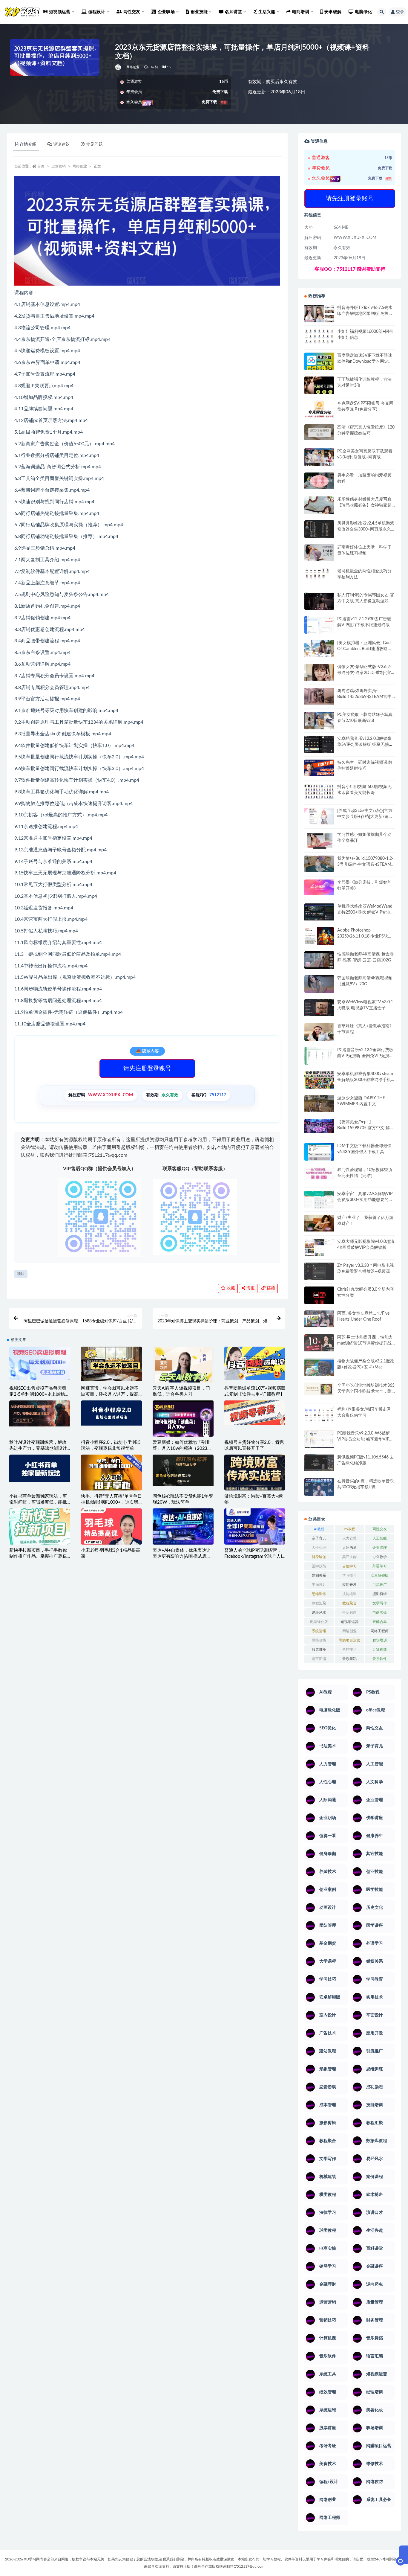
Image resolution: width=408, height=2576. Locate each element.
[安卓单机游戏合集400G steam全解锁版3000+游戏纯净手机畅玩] (319, 1082)
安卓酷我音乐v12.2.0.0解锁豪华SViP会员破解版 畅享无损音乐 (365, 745)
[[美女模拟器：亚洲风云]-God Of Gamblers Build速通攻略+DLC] (319, 648)
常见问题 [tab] (94, 144)
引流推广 (380, 1585)
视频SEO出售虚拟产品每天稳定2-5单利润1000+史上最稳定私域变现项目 (39, 1394)
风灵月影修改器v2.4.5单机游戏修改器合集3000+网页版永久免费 (366, 529)
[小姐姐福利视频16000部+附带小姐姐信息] (319, 336)
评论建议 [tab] (62, 144)
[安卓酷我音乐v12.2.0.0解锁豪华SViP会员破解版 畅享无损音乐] (319, 751)
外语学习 (380, 1566)
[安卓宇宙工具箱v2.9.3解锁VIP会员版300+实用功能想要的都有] (319, 1202)
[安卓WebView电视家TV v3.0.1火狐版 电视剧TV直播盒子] (319, 1007)
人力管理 (349, 1538)
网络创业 (133, 67)
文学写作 (380, 1603)
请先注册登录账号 (147, 1068)
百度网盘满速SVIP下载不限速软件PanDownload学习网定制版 (365, 362)
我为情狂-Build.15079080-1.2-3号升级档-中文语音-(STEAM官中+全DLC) (365, 865)
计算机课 (380, 1650)
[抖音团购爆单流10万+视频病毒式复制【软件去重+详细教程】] (255, 1363)
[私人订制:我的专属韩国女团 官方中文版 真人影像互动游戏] (319, 601)
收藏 (230, 1288)
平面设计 (319, 1585)
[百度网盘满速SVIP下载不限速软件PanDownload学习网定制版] (319, 363)
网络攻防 (319, 1640)
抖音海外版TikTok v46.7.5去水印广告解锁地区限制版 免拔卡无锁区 (365, 314)
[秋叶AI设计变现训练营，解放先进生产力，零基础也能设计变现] (40, 1413)
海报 (250, 1288)
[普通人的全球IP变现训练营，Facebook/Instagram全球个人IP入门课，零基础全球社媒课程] (255, 1526)
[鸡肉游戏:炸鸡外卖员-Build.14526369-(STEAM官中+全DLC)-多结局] (319, 696)
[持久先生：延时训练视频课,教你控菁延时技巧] (319, 768)
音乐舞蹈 (349, 1659)
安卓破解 (333, 12)
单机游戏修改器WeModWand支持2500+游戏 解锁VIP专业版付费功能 (366, 912)
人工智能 (380, 1538)
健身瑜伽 (319, 1557)
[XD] (118, 67)
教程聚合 (349, 1603)
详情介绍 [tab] (28, 144)
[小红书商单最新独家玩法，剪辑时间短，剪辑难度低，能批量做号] (40, 1468)
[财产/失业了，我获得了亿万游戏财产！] (319, 1223)
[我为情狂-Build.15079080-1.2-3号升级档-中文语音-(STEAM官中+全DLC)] (319, 864)
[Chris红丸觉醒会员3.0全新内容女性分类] (319, 1299)
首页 (41, 166)
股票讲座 (319, 1650)
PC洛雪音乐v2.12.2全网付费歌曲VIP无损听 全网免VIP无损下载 (365, 1056)
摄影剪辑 (380, 1594)
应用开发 (349, 1585)
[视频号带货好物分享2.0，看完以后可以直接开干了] (255, 1413)
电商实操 (380, 1612)
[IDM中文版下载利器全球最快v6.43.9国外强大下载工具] (319, 1153)
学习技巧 (349, 1575)
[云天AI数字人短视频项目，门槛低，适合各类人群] (183, 1369)
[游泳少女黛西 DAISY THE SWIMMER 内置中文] (319, 1103)
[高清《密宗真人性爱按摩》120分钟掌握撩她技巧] (319, 432)
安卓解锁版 (380, 1575)
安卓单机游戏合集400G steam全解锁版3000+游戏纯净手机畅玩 (365, 1080)
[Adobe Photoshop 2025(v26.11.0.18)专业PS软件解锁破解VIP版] (319, 937)
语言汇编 (319, 1659)
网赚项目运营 (349, 1640)
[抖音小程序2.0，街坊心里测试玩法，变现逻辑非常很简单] (111, 1413)
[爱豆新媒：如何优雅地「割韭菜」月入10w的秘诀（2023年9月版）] (183, 1419)
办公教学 (380, 1557)
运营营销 (59, 166)
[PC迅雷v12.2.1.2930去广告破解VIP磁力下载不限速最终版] (319, 626)
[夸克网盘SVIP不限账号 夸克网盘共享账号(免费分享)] (319, 412)
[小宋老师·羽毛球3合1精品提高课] (111, 1536)
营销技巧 (349, 1650)
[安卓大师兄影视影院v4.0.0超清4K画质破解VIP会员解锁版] (319, 1250)
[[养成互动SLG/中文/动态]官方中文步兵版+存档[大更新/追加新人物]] (319, 816)
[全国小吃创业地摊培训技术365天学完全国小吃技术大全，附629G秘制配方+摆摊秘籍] (319, 1389)
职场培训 (380, 1640)
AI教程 (319, 1529)
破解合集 (380, 1622)
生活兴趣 (349, 1612)
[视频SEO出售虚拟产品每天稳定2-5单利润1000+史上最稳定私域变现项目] (40, 1363)
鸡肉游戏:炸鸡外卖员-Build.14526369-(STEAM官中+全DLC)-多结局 (364, 697)
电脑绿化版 (319, 1622)
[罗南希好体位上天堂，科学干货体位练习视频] (319, 552)
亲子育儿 (319, 1538)
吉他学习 (349, 1566)
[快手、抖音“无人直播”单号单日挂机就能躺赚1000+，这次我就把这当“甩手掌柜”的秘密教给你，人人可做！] (111, 1475)
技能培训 (349, 1594)
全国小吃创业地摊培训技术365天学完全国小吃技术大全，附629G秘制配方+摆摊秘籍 (366, 1391)
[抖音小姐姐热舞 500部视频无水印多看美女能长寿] (319, 791)
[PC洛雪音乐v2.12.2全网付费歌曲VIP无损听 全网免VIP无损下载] (319, 1057)
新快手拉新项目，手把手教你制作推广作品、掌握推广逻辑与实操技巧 (38, 1556)
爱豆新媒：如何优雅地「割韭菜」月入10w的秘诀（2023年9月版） (182, 1448)
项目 (21, 1274)
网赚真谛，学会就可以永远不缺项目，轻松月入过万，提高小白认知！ (110, 1394)
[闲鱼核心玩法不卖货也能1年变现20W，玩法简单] (183, 1470)
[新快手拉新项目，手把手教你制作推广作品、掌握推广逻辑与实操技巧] (40, 1526)
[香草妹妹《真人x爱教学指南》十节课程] (319, 1033)
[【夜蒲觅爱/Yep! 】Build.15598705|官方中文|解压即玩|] (319, 1126)
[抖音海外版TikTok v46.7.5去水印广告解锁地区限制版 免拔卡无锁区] (319, 316)
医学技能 (319, 1566)
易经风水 (319, 1612)
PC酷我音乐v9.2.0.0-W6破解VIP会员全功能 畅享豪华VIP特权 (365, 1439)
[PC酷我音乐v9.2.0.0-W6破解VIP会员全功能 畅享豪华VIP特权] (319, 1440)
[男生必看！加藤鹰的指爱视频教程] (319, 481)
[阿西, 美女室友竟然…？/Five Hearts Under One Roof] (319, 1319)
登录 (400, 12)
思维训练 (319, 1594)
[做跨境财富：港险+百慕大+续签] (255, 1473)
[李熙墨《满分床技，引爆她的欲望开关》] (319, 887)
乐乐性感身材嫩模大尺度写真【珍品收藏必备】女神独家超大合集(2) (364, 505)
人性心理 (319, 1548)
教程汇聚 (319, 1603)
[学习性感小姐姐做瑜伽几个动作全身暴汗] (319, 840)
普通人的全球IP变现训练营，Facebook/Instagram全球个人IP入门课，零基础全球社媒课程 (254, 1556)
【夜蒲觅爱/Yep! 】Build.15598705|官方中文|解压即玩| (366, 1128)
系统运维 (319, 1631)
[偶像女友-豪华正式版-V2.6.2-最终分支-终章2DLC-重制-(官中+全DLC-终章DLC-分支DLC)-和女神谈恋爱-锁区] (319, 672)
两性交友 (380, 1529)
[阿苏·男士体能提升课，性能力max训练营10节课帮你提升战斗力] (319, 1343)
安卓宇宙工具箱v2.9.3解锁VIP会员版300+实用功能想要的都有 (365, 1200)
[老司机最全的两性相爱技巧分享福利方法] (319, 574)
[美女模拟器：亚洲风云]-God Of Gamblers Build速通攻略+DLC (364, 649)
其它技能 (349, 1557)
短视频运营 (349, 1622)
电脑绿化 (363, 12)
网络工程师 (380, 1631)
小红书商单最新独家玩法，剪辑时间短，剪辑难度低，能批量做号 (38, 1502)
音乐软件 (380, 1659)
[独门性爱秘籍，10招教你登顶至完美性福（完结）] (319, 1174)
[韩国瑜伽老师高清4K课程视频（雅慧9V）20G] (319, 986)
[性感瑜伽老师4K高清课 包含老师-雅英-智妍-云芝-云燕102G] (319, 960)
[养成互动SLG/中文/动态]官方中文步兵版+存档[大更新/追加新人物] (365, 817)
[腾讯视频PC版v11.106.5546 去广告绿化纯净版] (319, 1463)
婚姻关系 (319, 1575)
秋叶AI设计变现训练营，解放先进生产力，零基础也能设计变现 (38, 1448)
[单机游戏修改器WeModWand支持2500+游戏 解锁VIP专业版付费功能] (319, 912)
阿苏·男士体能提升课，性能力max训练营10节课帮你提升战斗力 (365, 1343)
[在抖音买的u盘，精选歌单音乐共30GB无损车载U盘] (319, 1493)
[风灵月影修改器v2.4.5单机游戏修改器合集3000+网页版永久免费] (319, 530)
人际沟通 (349, 1548)
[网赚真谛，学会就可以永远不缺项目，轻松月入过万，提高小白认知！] (111, 1364)
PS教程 (349, 1529)
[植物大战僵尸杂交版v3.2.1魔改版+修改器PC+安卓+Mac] (319, 1369)
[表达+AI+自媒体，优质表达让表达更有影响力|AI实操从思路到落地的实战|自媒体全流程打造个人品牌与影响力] (183, 1526)
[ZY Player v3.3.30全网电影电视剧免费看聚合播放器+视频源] (319, 1272)
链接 (270, 1288)
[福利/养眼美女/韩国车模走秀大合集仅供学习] (319, 1414)
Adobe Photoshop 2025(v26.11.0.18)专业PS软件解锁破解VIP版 (365, 936)
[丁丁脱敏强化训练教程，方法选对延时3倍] (319, 388)
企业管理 (380, 1548)
